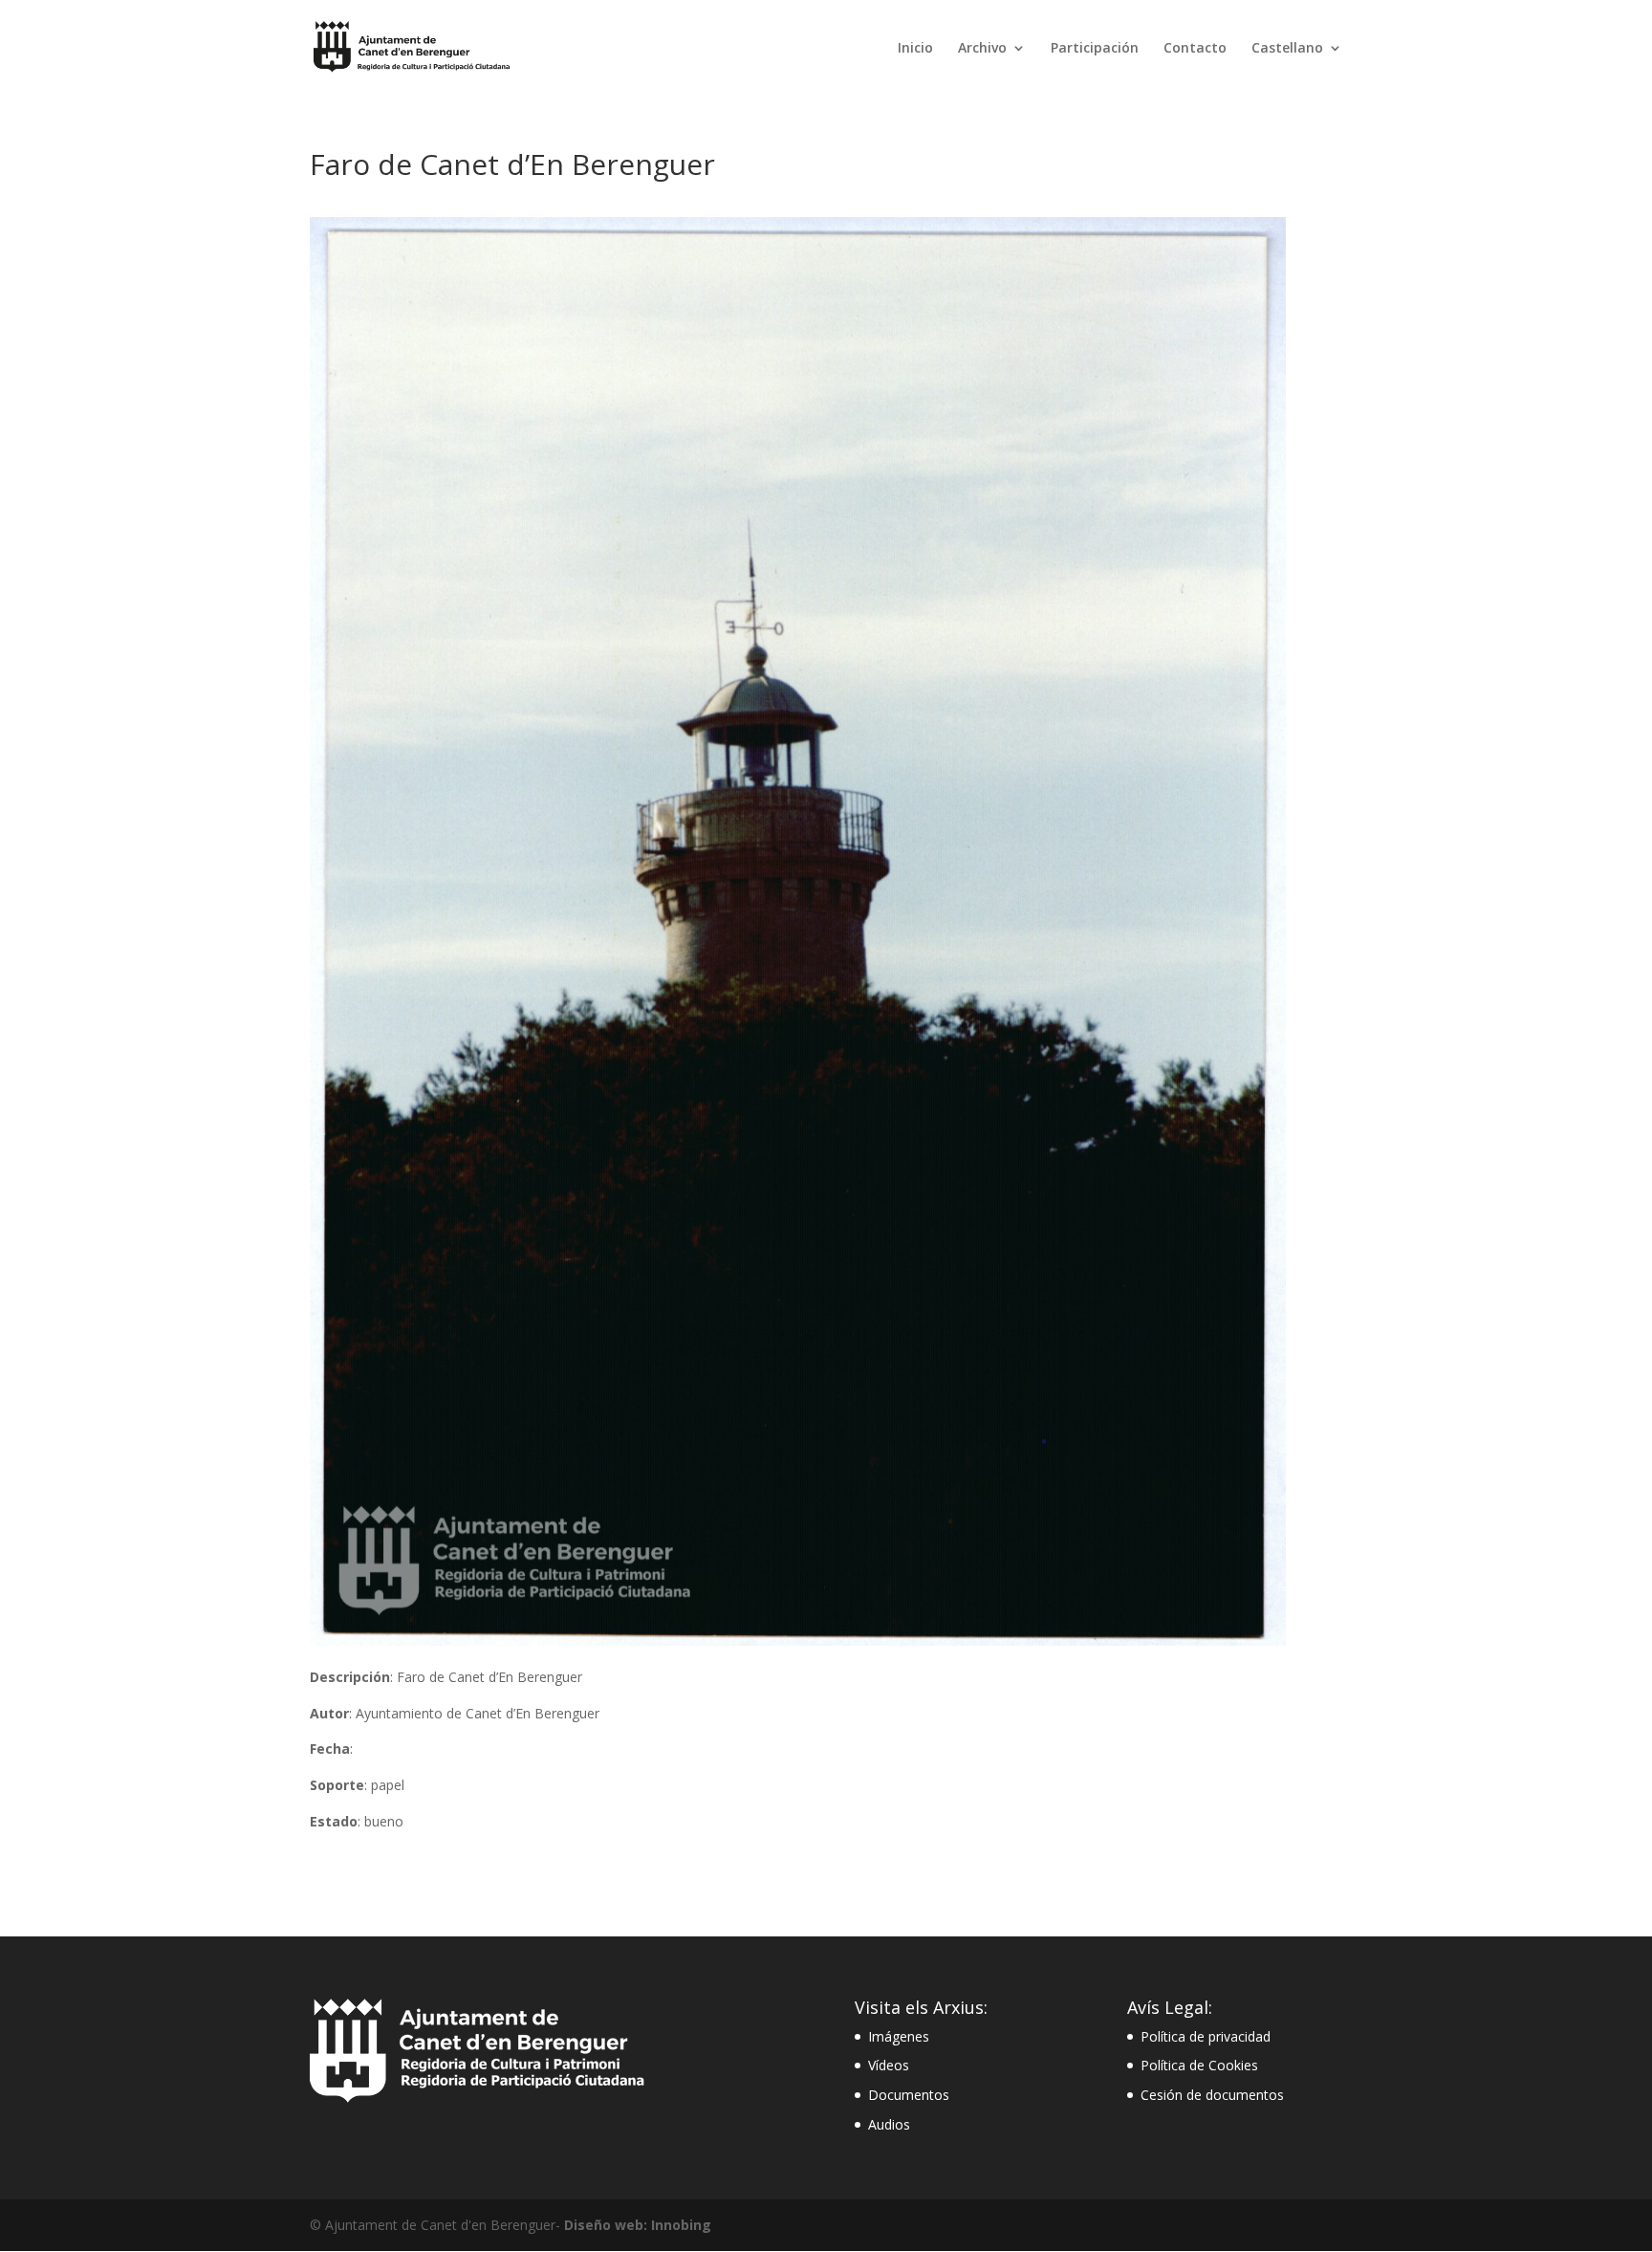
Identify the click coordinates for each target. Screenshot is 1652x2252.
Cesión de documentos (1212, 2095)
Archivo (982, 49)
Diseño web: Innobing (638, 2225)
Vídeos (889, 2065)
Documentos (909, 2095)
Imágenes (899, 2036)
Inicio (915, 49)
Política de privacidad (1206, 2036)
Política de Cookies (1199, 2065)
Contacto (1195, 49)
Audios (889, 2124)
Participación (1095, 49)
